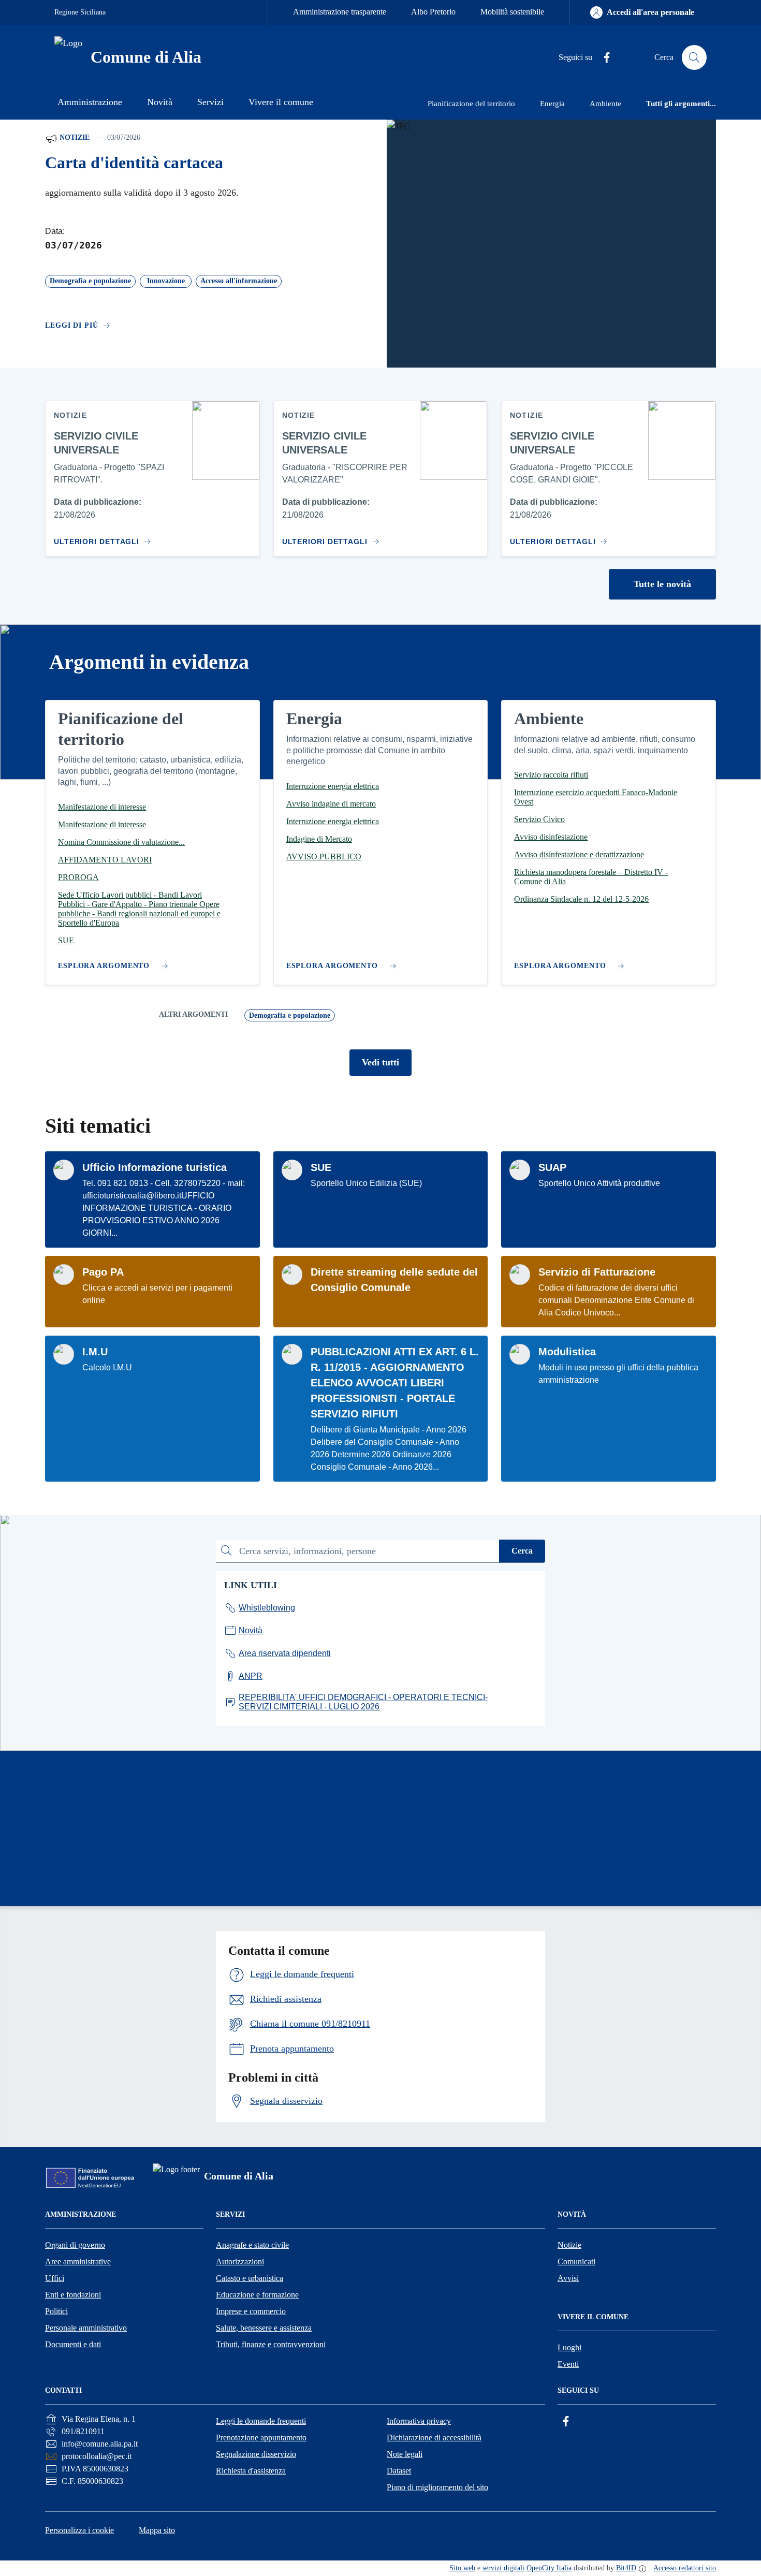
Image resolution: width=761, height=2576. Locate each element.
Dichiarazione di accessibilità (434, 2438)
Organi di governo (75, 2245)
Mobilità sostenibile (512, 12)
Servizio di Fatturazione (597, 1272)
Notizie (74, 137)
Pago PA (103, 1272)
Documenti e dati (73, 2344)
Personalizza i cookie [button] (79, 2530)
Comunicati (576, 2262)
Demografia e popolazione (290, 1015)
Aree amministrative (78, 2262)
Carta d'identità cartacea (134, 163)
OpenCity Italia (549, 2568)
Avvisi (568, 2278)
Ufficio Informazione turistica (155, 1167)
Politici (56, 2311)
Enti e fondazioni (73, 2295)
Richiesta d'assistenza (251, 2471)
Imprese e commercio (251, 2311)
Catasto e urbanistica (250, 2278)
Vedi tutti (380, 1062)
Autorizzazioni (240, 2262)
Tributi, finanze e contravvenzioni (271, 2344)
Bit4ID (626, 2568)
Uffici (55, 2278)
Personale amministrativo (86, 2328)
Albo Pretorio (433, 12)
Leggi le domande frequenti (261, 2421)
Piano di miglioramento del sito (437, 2487)
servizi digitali (503, 2568)
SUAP (552, 1167)
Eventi (568, 2364)
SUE (321, 1167)
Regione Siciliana (80, 12)
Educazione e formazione (257, 2295)
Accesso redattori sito (685, 2568)
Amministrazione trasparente (340, 12)
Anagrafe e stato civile (252, 2245)
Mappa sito (157, 2530)
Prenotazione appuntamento (261, 2438)
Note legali (405, 2454)
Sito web (462, 2568)
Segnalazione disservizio (256, 2454)
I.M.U (95, 1352)
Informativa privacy (419, 2421)
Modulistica (567, 1352)
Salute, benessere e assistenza (264, 2328)
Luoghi (569, 2347)
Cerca (522, 1551)
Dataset (399, 2471)
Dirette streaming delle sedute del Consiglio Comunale (394, 1280)
